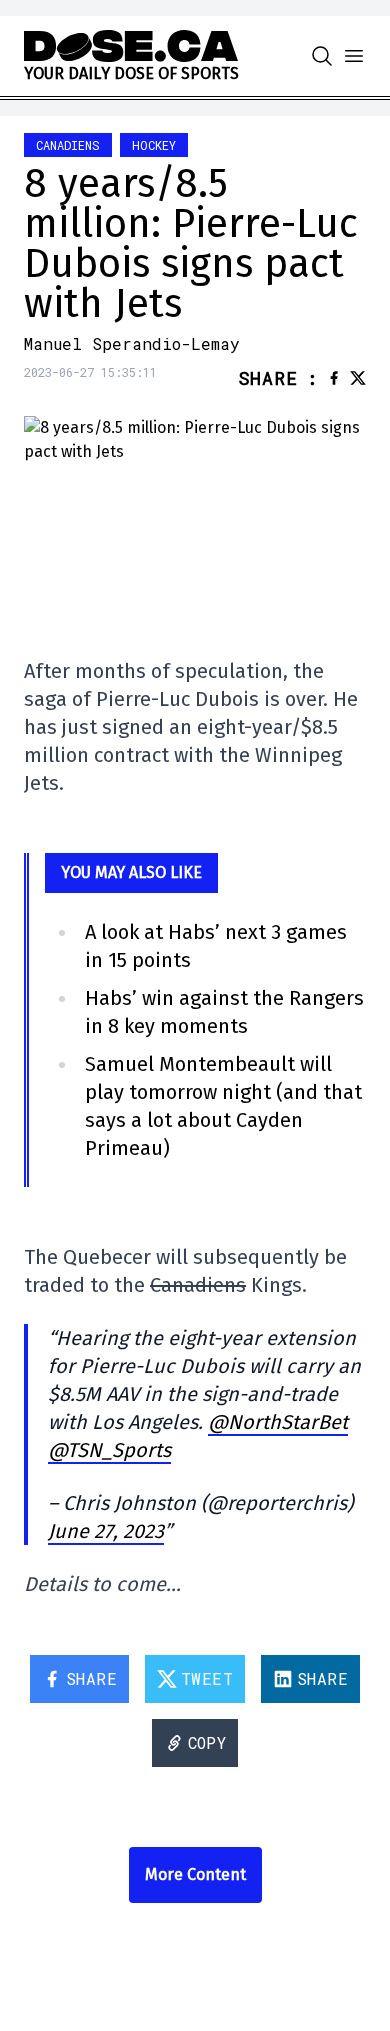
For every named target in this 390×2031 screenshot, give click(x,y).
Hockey (154, 145)
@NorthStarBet (278, 1422)
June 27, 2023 (106, 1531)
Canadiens (68, 145)
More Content (195, 1874)
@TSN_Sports (109, 1450)
